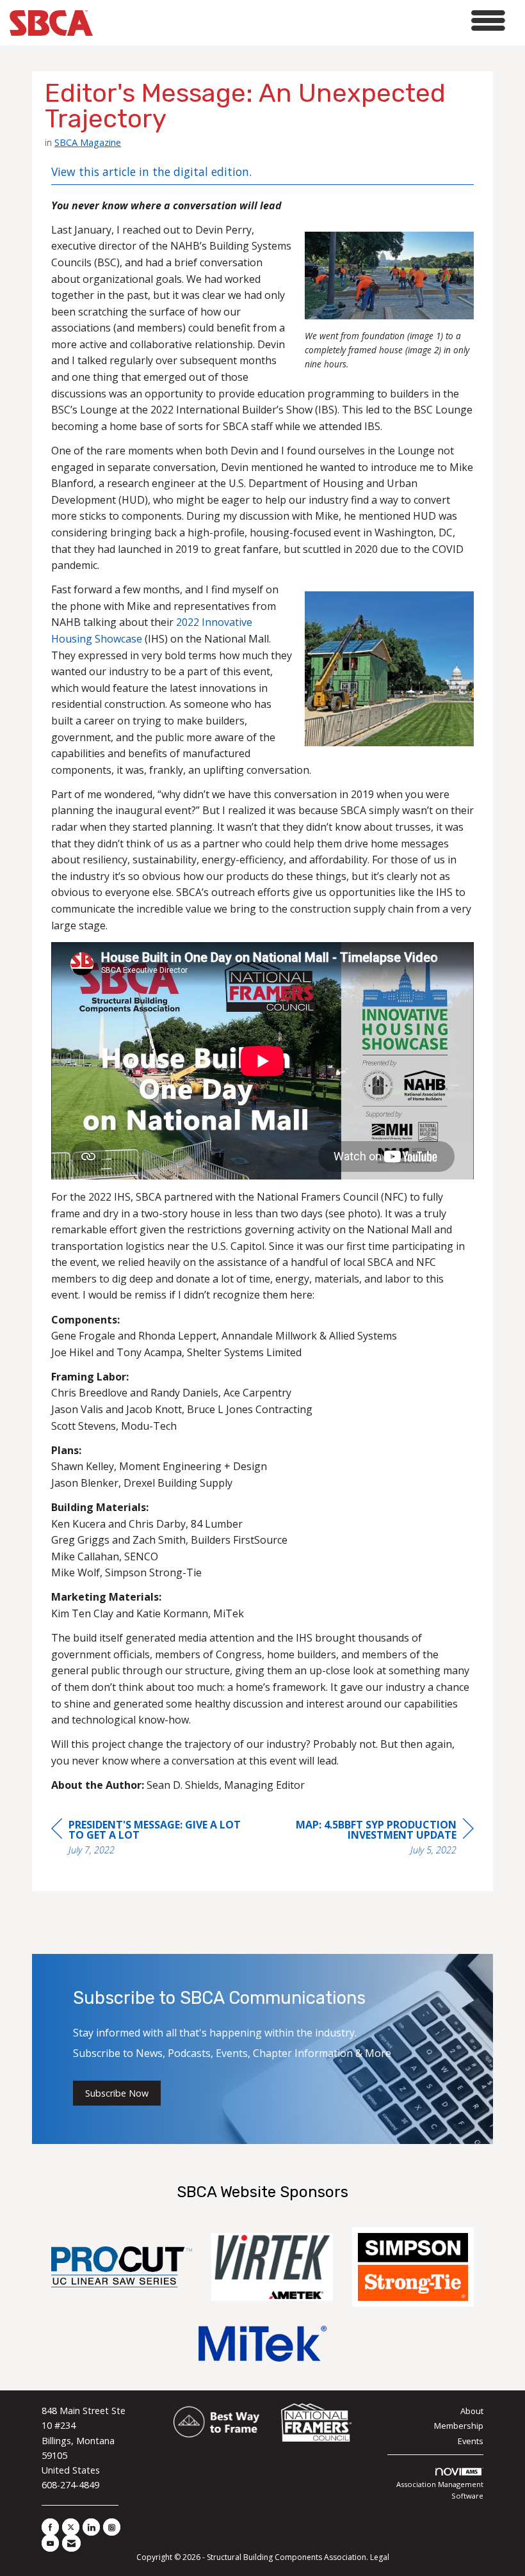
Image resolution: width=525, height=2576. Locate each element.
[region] (378, 1839)
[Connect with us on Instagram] (112, 2527)
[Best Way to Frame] (217, 2423)
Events (471, 2441)
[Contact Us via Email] (71, 2543)
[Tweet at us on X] (71, 2527)
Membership (459, 2426)
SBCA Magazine (88, 142)
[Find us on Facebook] (50, 2527)
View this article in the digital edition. (151, 172)
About (472, 2411)
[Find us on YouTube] (50, 2543)
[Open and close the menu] (303, 21)
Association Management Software (440, 2490)
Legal (380, 2557)
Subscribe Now (117, 2093)
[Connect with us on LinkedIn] (91, 2527)
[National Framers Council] (316, 2423)
